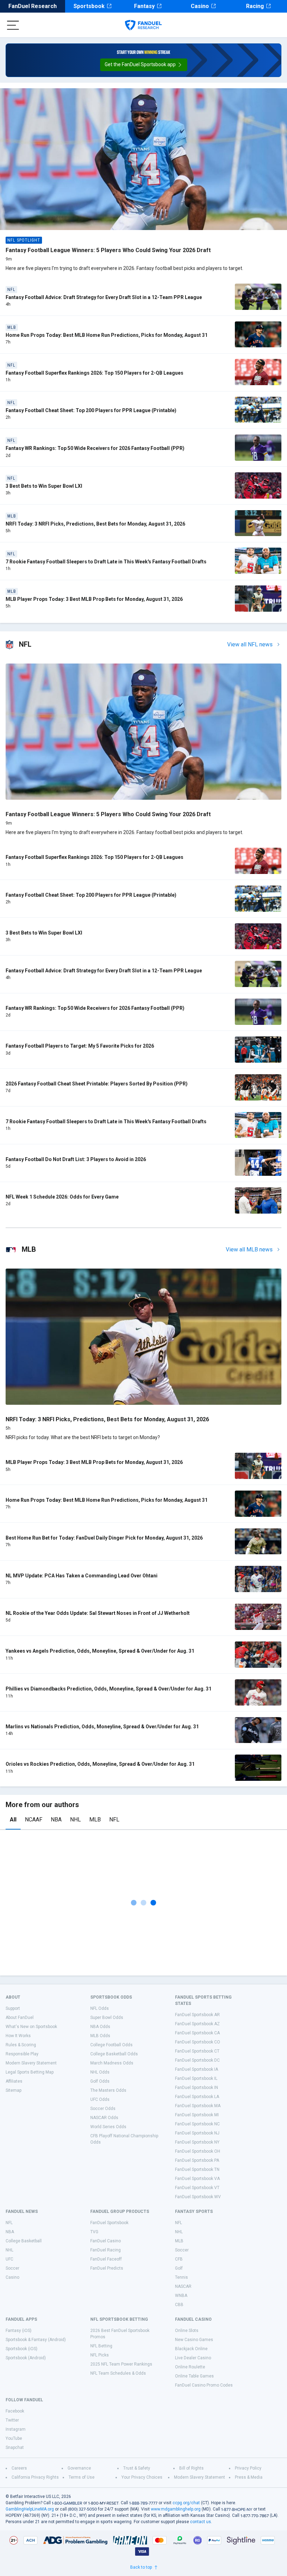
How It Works (18, 2036)
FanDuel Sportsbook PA (197, 2160)
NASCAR (183, 2286)
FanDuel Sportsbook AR (197, 2015)
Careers (19, 2468)
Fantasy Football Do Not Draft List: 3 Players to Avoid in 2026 (76, 1159)
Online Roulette (190, 2367)
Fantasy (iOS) (19, 2331)
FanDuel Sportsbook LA (197, 2097)
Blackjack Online (191, 2349)
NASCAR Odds (104, 2118)
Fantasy (144, 6)
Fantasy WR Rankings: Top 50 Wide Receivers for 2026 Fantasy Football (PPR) (95, 448)
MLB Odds (100, 2036)
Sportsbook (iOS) (22, 2349)
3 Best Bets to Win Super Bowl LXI (44, 486)
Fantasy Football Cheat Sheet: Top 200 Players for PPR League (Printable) (91, 410)
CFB (179, 2259)
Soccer (12, 2268)
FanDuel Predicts (107, 2268)
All (13, 1820)
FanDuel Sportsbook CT (197, 2051)
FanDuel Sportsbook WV (198, 2197)
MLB (95, 1820)
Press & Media (249, 2477)
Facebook (15, 2411)
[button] (144, 65)
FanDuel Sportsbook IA (197, 2069)
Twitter (12, 2420)
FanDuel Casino (106, 2241)
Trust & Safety (137, 2468)
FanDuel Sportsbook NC (197, 2124)
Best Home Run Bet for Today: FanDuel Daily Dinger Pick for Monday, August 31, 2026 (104, 1538)
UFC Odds (100, 2099)
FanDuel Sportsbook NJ (197, 2133)
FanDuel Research (33, 6)
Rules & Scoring (21, 2045)
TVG (94, 2232)
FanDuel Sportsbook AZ (197, 2024)
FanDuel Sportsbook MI (197, 2115)
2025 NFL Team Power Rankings (121, 2364)
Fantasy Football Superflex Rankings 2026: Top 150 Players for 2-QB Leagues (94, 373)
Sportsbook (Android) (26, 2358)
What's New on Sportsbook (31, 2027)
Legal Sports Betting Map (30, 2072)
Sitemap (13, 2090)
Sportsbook (89, 6)
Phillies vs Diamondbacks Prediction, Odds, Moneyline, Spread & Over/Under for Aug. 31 (108, 1689)
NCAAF (34, 1820)
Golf (179, 2268)
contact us (201, 2522)
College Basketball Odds (114, 2054)
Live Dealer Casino (193, 2358)
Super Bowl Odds (107, 2018)
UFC (9, 2259)
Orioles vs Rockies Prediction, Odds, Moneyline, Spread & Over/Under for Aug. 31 (100, 1764)
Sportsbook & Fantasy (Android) (36, 2340)
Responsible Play (22, 2054)
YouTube (14, 2438)
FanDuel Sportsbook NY (197, 2142)
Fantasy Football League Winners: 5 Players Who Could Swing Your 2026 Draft (108, 250)
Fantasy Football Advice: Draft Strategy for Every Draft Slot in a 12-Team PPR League (104, 297)
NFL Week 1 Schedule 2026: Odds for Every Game (62, 1197)
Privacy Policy (248, 2468)
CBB (179, 2305)
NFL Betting (101, 2346)
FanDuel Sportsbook (109, 2223)
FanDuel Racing (106, 2250)
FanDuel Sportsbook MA (198, 2106)
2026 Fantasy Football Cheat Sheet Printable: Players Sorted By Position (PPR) (97, 1084)
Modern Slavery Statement (31, 2063)
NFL (114, 1820)
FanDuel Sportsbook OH (198, 2151)
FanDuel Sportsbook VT (197, 2188)
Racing (255, 6)
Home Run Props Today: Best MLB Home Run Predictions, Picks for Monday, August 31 (107, 335)
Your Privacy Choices (142, 2477)
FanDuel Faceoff (106, 2259)
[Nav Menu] (13, 25)
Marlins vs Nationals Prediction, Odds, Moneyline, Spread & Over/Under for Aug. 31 (102, 1727)
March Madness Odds (112, 2063)
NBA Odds (100, 2027)
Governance (79, 2468)
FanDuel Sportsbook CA (197, 2033)
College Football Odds (111, 2045)
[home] (143, 25)
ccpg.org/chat (186, 2503)
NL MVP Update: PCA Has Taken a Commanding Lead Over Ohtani (82, 1576)
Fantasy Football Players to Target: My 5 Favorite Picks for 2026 (80, 1046)
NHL (75, 1820)
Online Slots (187, 2331)
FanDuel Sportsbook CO (198, 2042)
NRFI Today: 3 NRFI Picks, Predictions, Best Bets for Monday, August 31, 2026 (95, 524)
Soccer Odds (103, 2109)
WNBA (181, 2296)
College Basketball (24, 2241)
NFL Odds (100, 2008)
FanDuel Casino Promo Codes (204, 2385)
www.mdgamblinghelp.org (176, 2509)
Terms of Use (82, 2477)
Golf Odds (100, 2081)
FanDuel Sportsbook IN (197, 2088)
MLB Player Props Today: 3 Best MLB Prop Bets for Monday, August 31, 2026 (94, 599)
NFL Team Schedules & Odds (118, 2373)
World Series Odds (108, 2127)
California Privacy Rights (35, 2477)
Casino (200, 6)
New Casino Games (194, 2340)
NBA (56, 1820)
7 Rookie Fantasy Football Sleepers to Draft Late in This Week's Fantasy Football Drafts (106, 562)
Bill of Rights (191, 2468)
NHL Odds (100, 2072)
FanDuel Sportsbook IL (196, 2078)
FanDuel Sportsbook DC (197, 2060)
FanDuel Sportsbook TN (197, 2169)
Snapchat (15, 2447)
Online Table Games (194, 2376)
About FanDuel (20, 2018)
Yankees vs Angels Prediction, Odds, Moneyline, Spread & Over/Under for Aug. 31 (100, 1651)
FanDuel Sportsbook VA (197, 2179)
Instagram (16, 2429)
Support (13, 2008)
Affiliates (14, 2081)
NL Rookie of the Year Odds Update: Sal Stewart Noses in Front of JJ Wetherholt (98, 1613)
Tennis (181, 2277)
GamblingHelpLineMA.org (30, 2509)
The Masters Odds (108, 2090)
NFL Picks (100, 2355)
